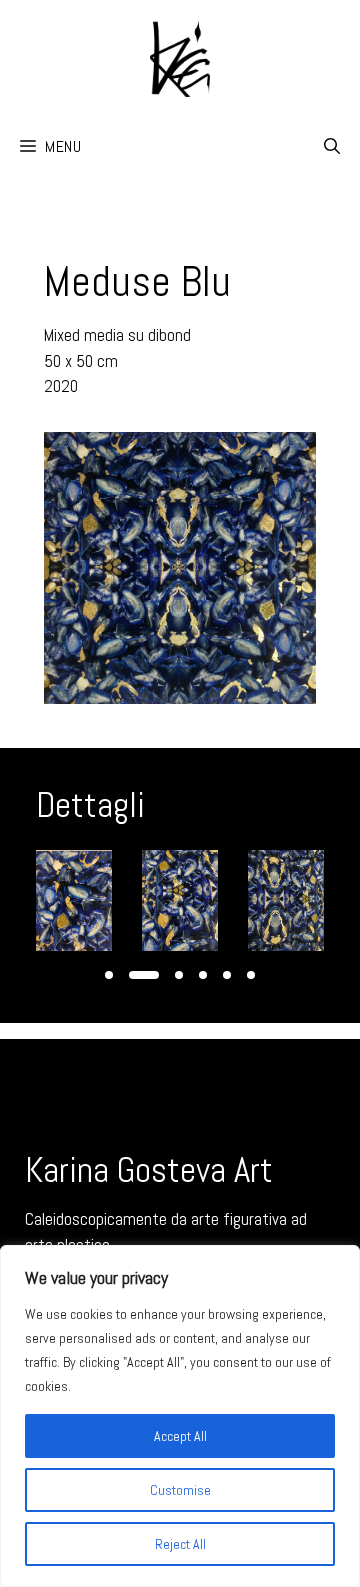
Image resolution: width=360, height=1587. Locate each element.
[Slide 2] (144, 975)
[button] (332, 147)
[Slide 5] (227, 975)
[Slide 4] (203, 975)
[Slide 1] (109, 975)
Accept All (180, 1436)
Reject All (180, 1544)
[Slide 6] (251, 975)
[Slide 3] (179, 975)
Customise (180, 1490)
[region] (180, 1416)
